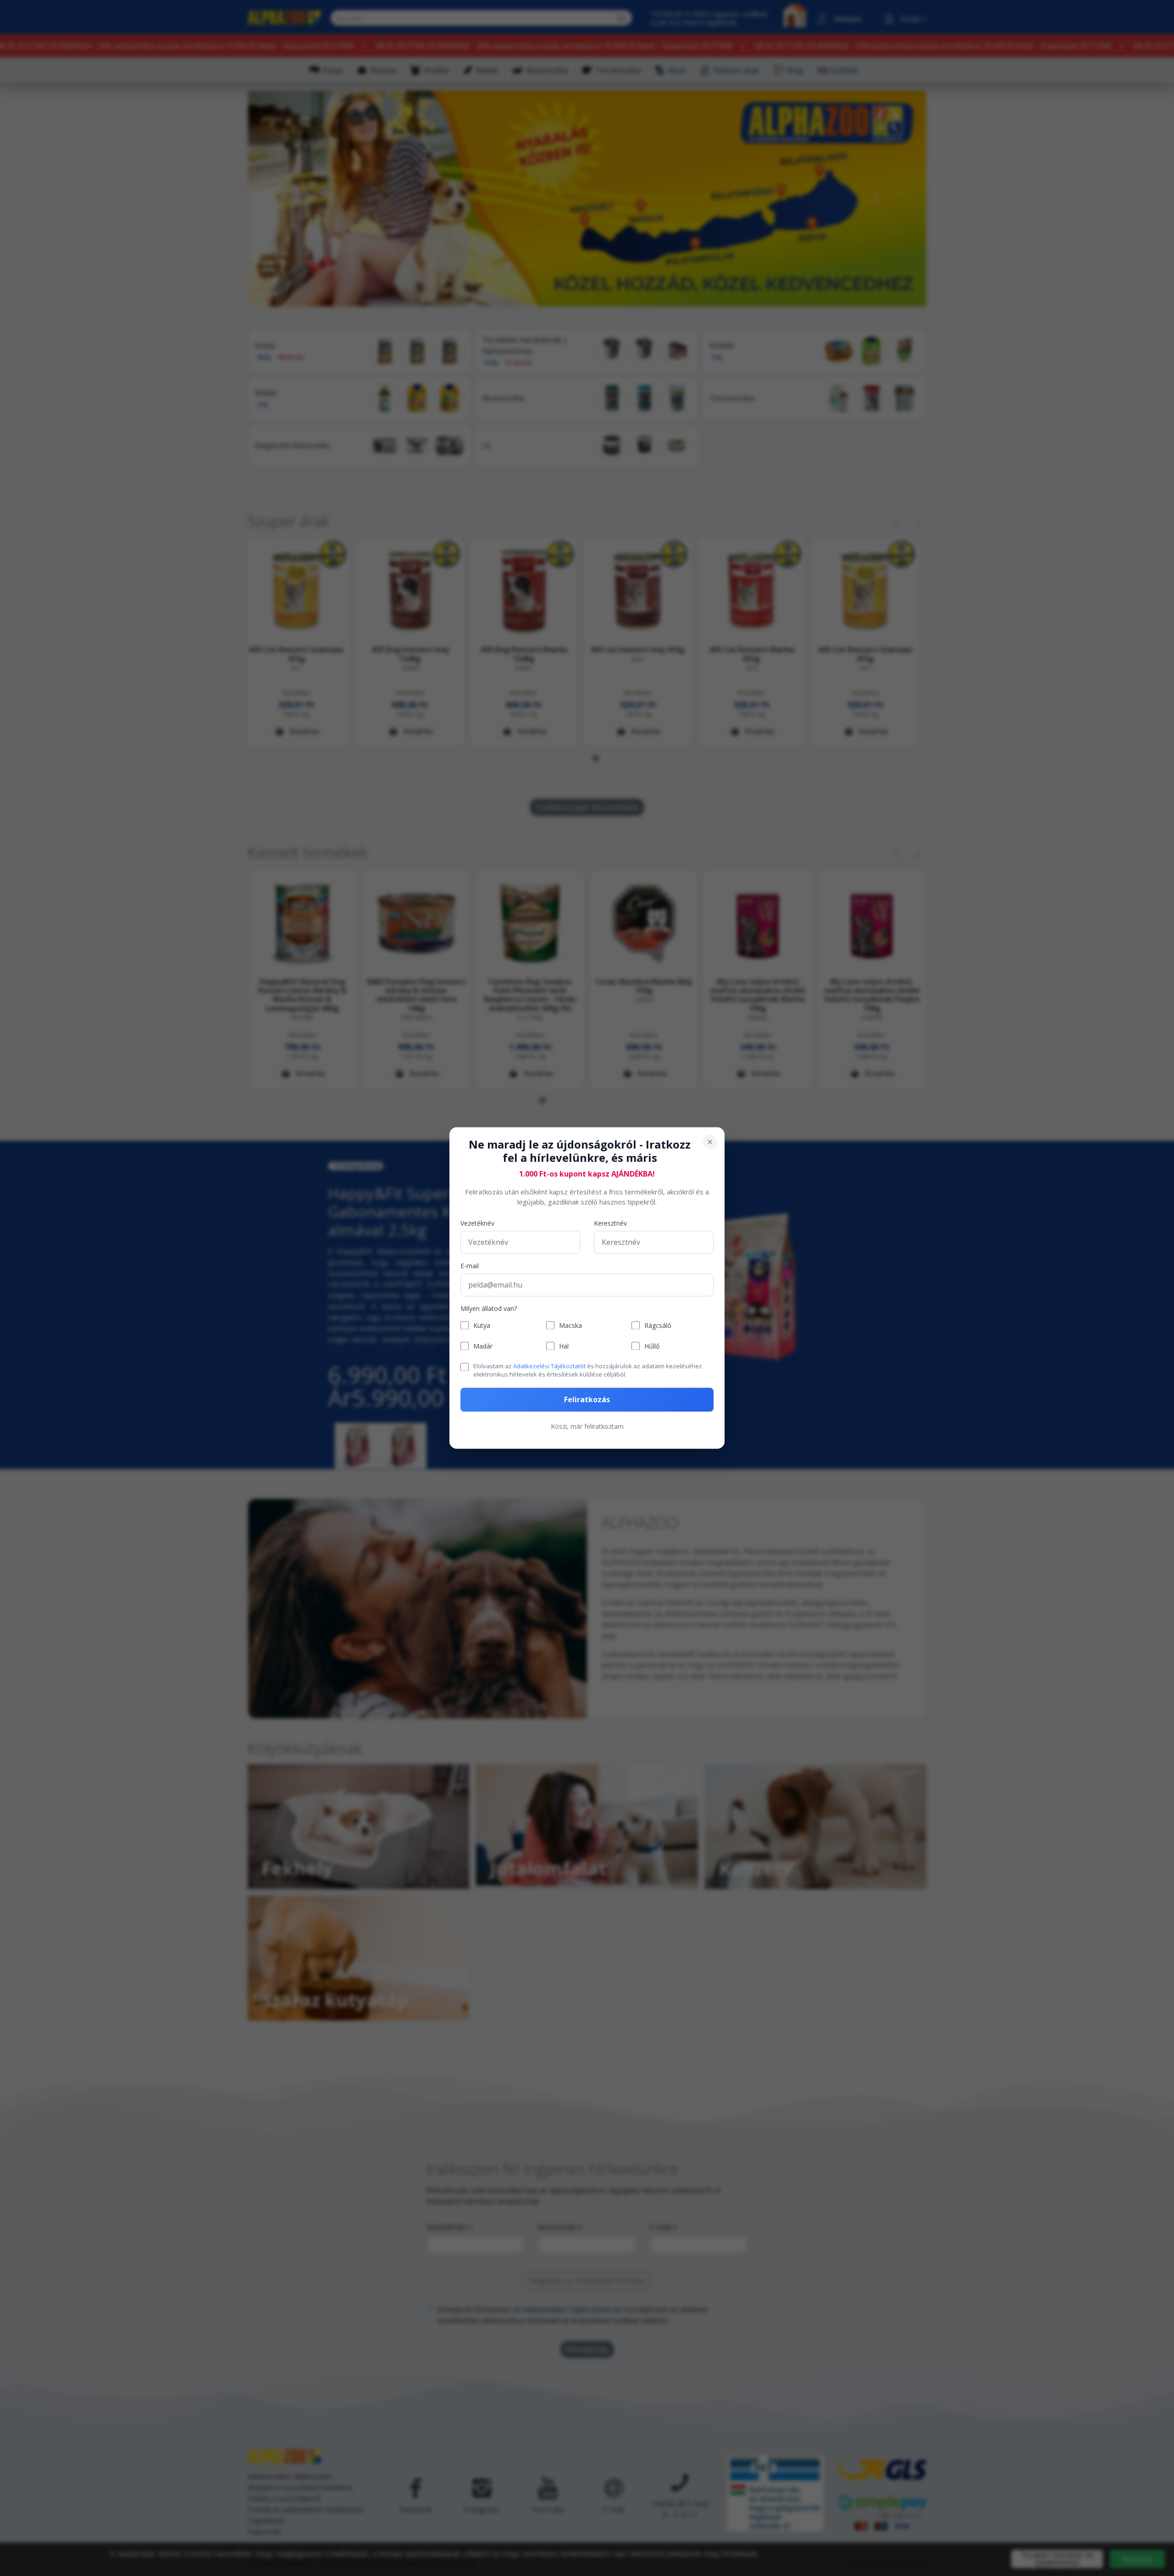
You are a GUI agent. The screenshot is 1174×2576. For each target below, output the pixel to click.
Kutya (482, 1325)
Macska (570, 1325)
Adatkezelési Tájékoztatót (549, 1366)
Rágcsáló (658, 1325)
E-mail (470, 1266)
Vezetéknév (477, 1223)
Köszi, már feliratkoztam (587, 1427)
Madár (483, 1346)
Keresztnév (610, 1223)
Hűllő (652, 1346)
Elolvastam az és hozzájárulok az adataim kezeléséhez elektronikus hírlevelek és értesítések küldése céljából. (588, 1370)
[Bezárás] (710, 1142)
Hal (564, 1346)
